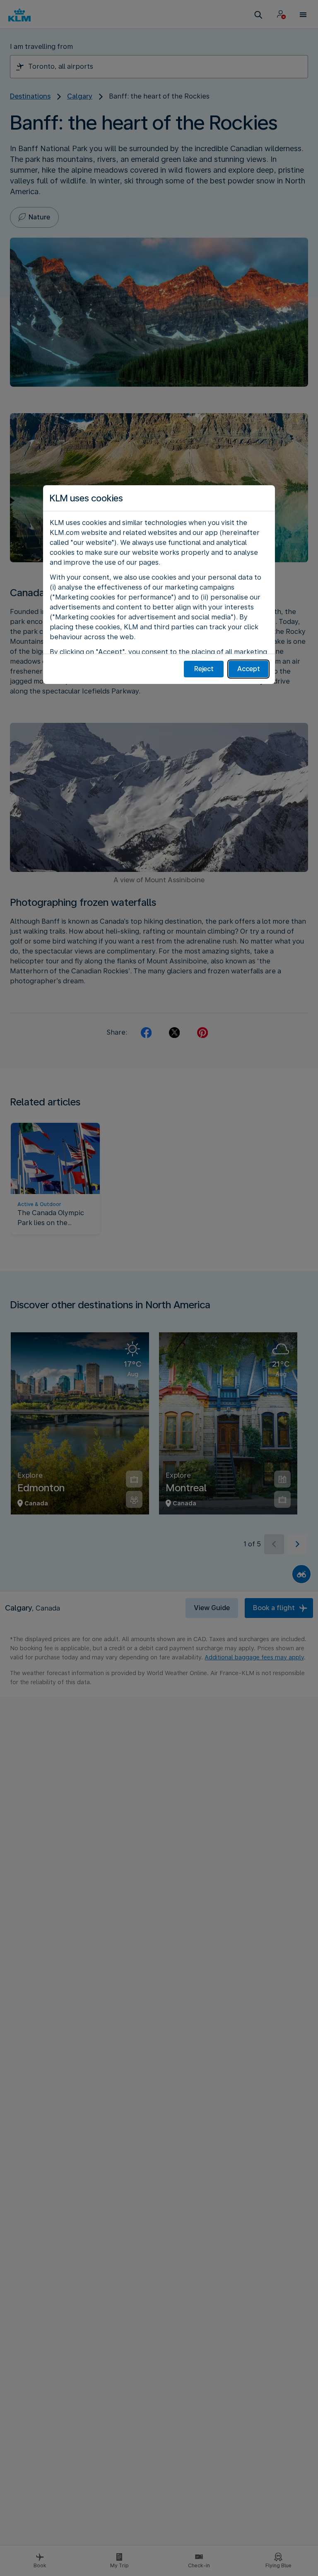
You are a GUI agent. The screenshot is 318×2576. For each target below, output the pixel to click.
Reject (204, 669)
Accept (249, 669)
